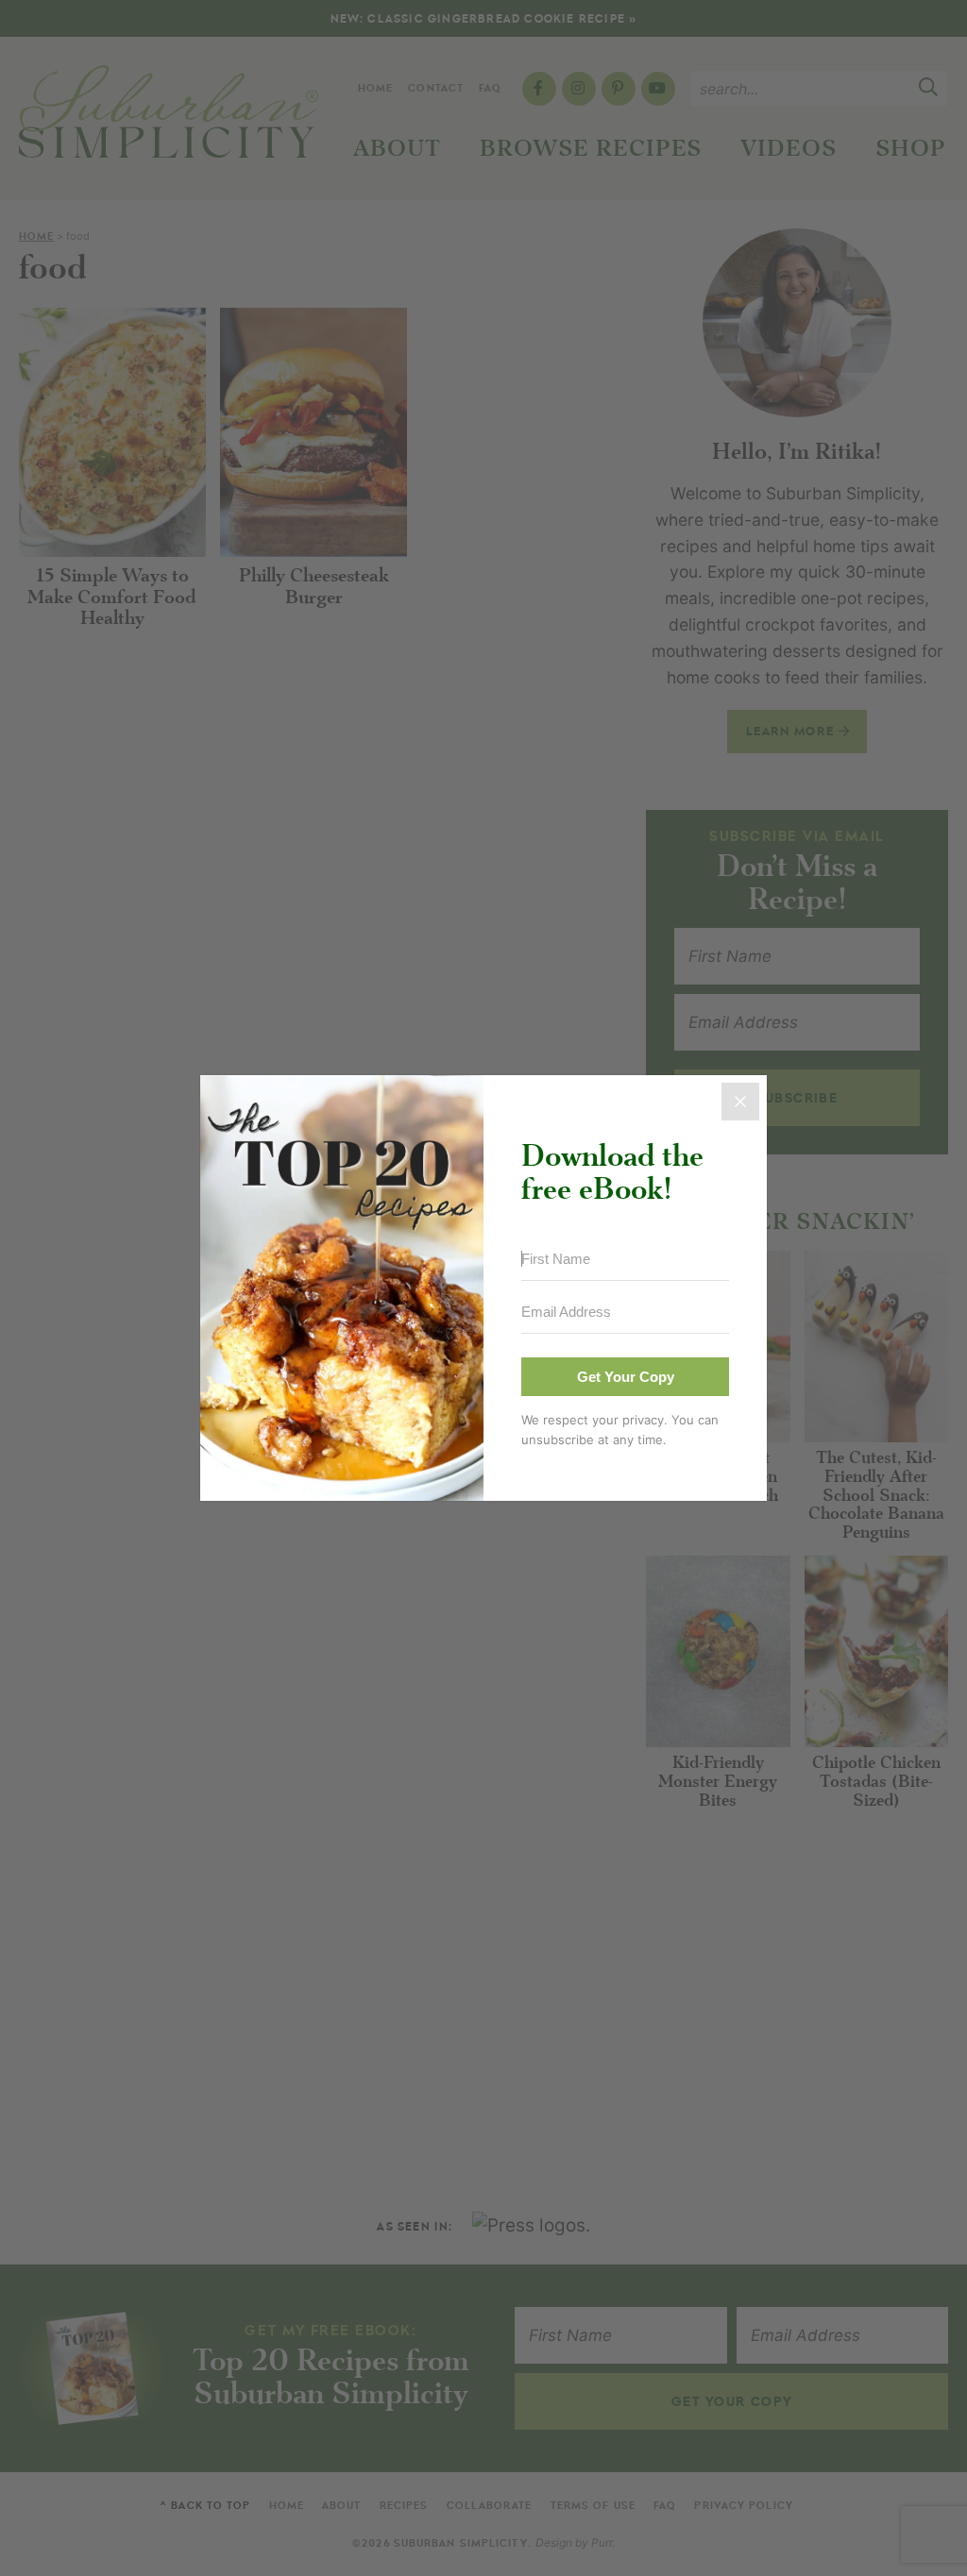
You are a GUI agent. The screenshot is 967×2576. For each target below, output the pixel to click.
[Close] (740, 1102)
